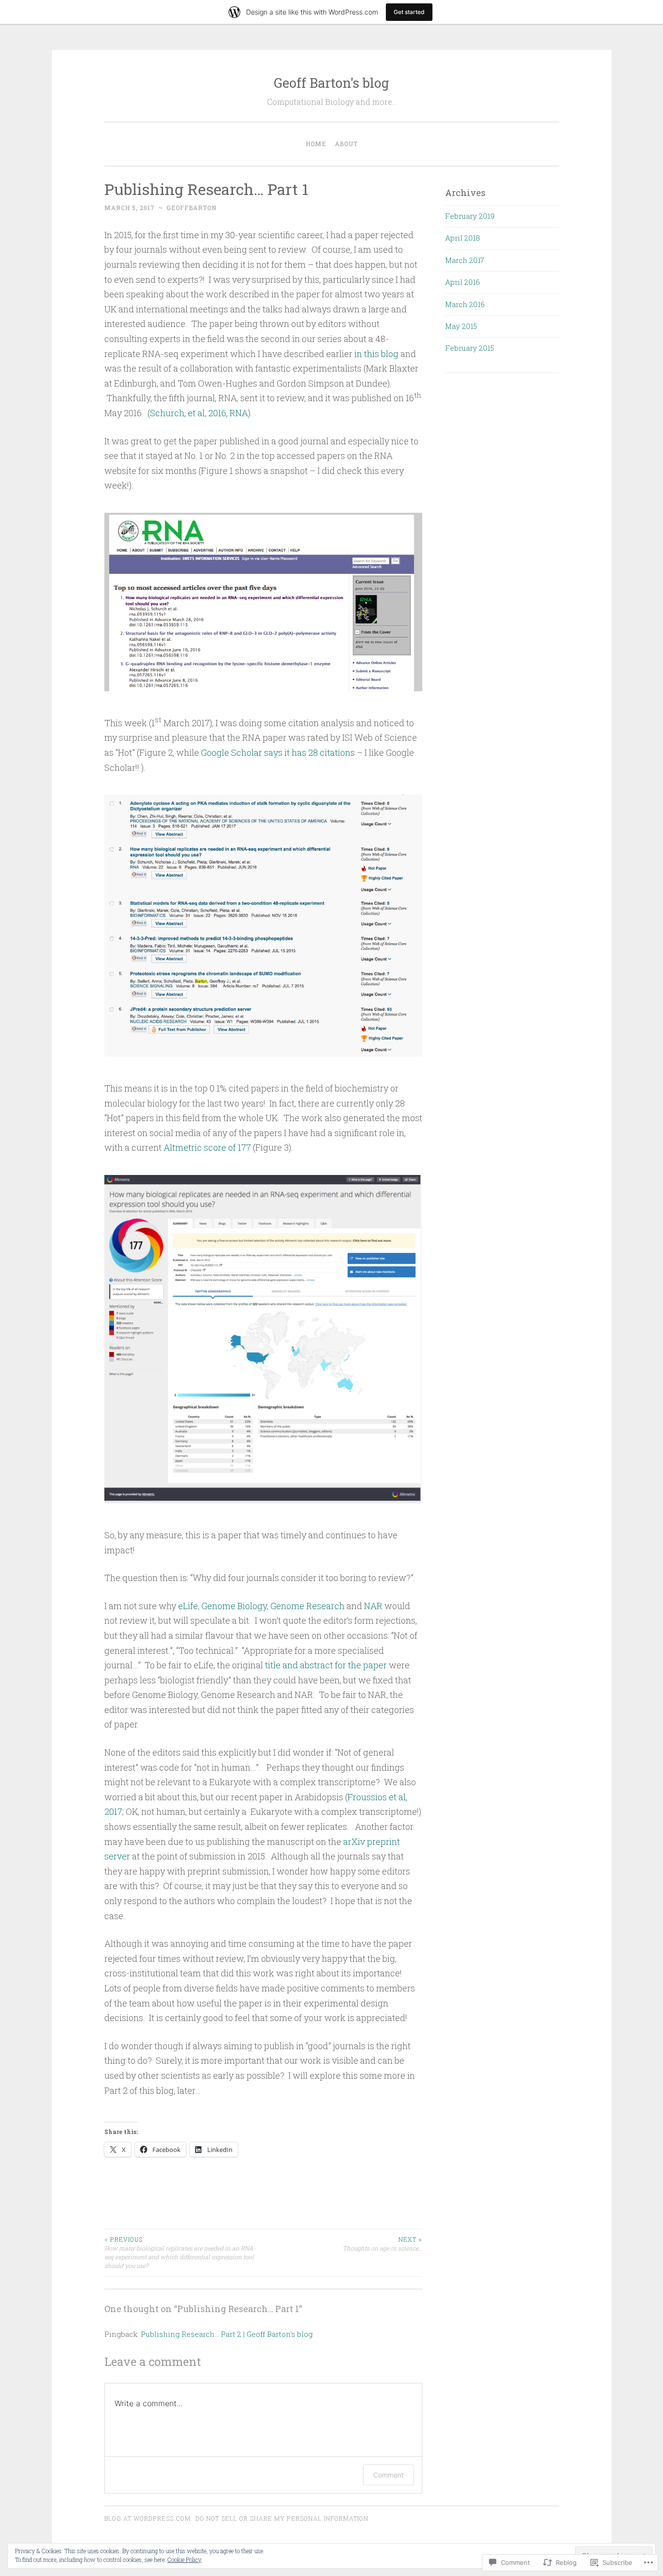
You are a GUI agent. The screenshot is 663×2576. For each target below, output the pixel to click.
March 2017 (465, 260)
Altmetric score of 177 (207, 1147)
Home (316, 144)
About (346, 144)
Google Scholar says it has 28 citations (279, 752)
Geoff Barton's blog (331, 83)
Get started (409, 12)
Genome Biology (234, 1606)
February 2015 (470, 348)
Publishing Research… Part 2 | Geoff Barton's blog (227, 2334)
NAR (373, 1606)
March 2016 (465, 304)
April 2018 (463, 238)
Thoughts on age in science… (382, 2244)
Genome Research (307, 1606)
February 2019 (470, 216)
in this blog (376, 354)
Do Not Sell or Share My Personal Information (282, 2518)
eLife (188, 1606)
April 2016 (463, 282)
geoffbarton (191, 208)
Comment (389, 2475)
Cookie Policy (184, 2560)
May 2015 (461, 326)
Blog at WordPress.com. (149, 2518)
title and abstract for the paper (327, 1665)
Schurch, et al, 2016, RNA (199, 413)
